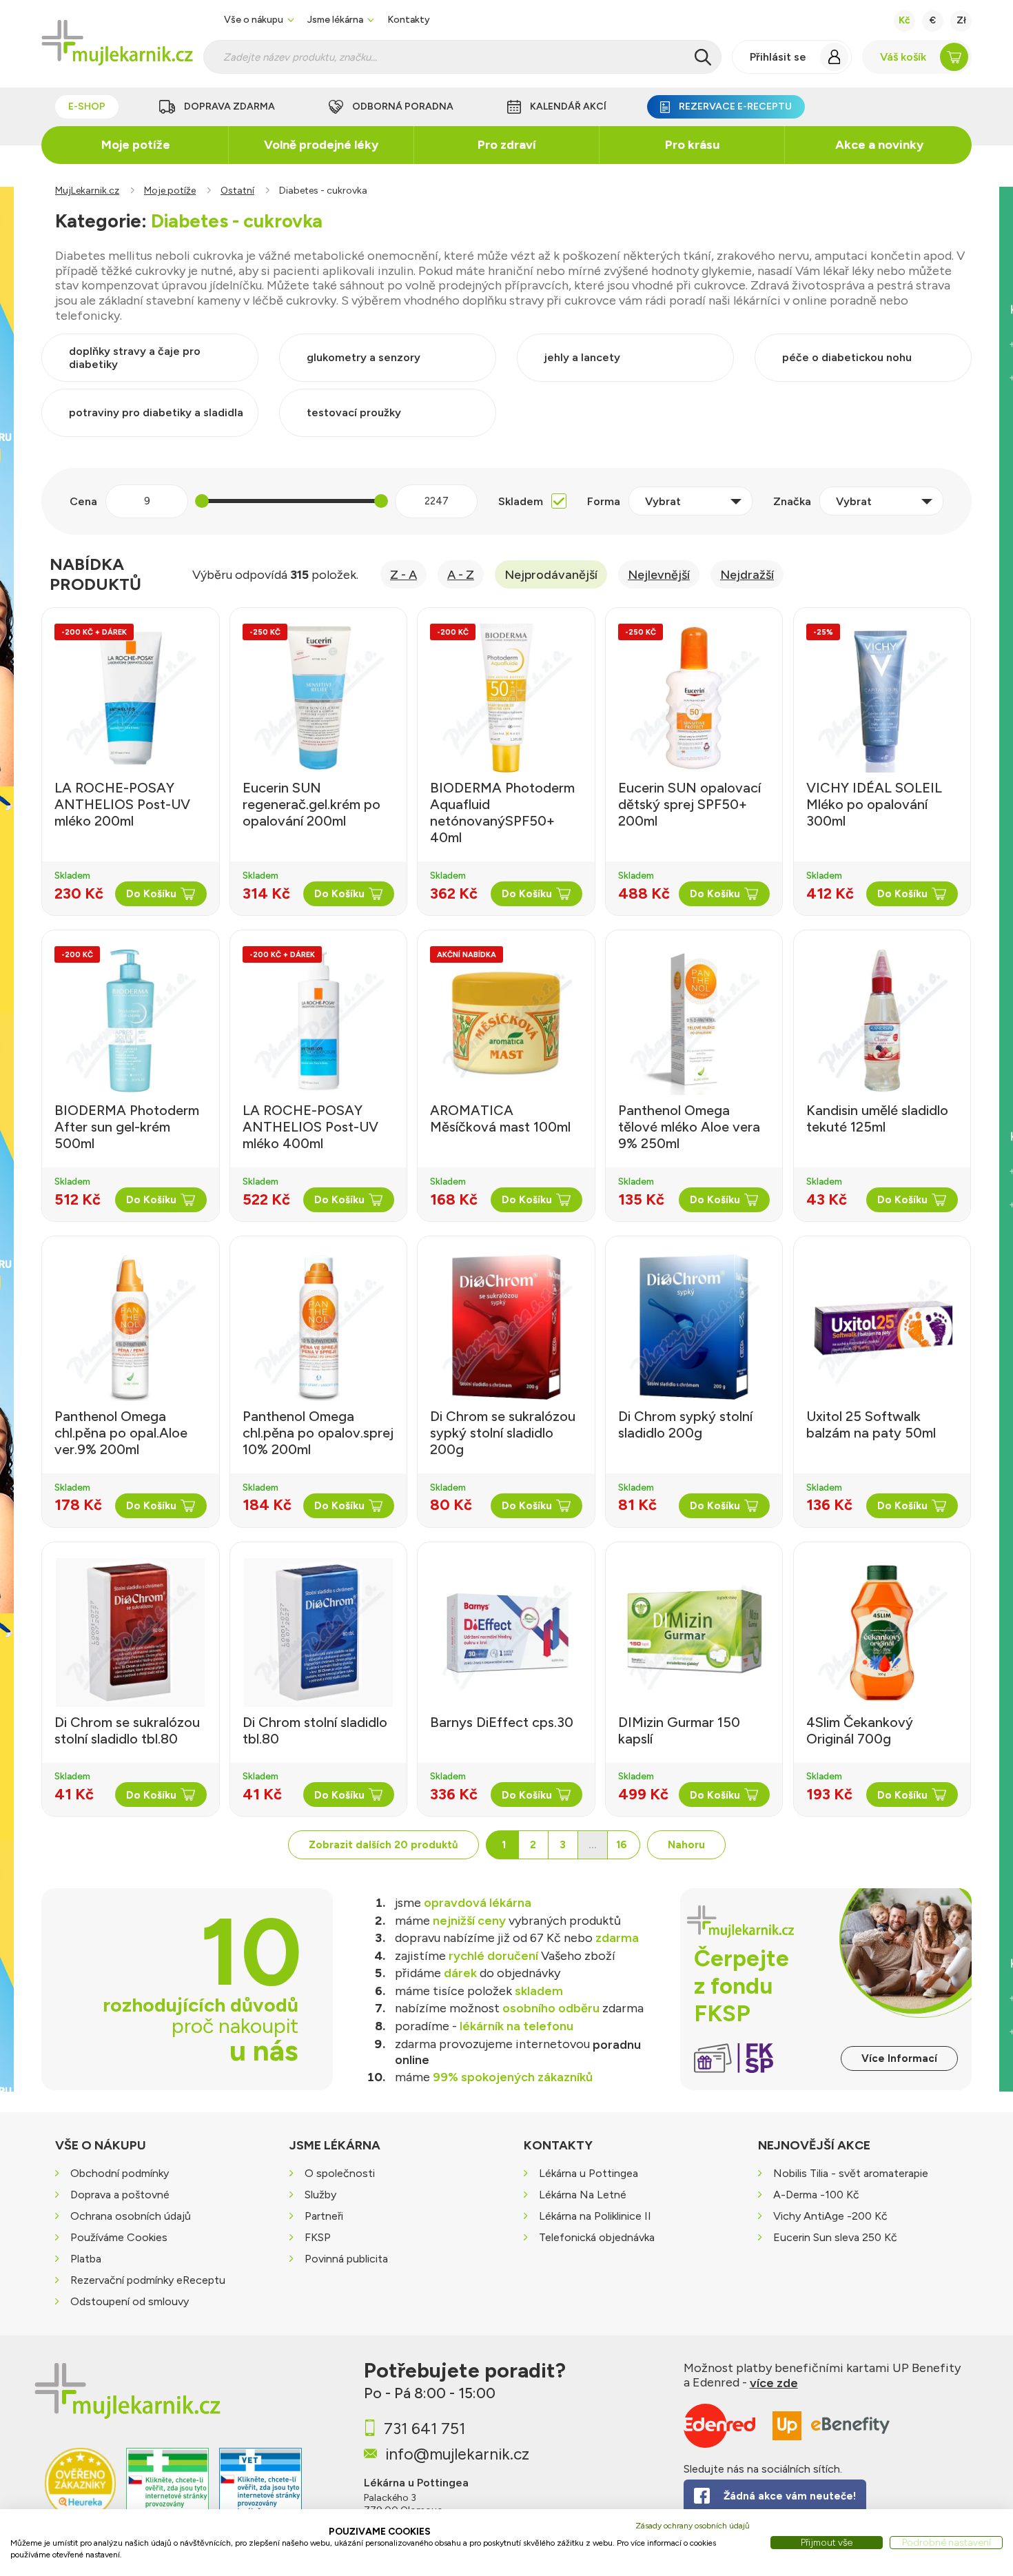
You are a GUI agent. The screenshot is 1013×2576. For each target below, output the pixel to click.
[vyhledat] (703, 57)
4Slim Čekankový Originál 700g (860, 1730)
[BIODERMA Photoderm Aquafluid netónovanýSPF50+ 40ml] (506, 698)
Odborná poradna (403, 106)
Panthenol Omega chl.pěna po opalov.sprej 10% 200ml (318, 1433)
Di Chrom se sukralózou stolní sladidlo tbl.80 (127, 1730)
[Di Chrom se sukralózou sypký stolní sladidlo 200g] (506, 1327)
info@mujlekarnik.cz (457, 2453)
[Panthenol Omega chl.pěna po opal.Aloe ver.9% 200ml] (130, 1327)
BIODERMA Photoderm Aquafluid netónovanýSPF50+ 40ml (502, 812)
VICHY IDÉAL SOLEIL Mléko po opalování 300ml (874, 804)
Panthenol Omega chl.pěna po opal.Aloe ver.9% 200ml (121, 1433)
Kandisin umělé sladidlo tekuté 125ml (877, 1118)
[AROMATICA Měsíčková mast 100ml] (506, 1021)
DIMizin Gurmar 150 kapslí (679, 1730)
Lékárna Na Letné (583, 2195)
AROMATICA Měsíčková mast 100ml (500, 1118)
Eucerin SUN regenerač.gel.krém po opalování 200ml (311, 804)
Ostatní (237, 191)
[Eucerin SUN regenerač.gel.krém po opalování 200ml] (318, 698)
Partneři (324, 2216)
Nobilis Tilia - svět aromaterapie (851, 2173)
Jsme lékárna (335, 20)
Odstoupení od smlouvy (130, 2301)
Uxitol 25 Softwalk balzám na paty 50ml (871, 1424)
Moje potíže (136, 145)
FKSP (318, 2237)
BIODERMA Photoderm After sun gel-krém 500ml (127, 1127)
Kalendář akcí (568, 106)
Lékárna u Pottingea (589, 2173)
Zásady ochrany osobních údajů (693, 2526)
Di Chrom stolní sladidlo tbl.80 (315, 1730)
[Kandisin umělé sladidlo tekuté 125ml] (882, 1021)
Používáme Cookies (119, 2237)
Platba (86, 2259)
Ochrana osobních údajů (131, 2216)
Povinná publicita (346, 2259)
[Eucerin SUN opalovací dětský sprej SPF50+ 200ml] (694, 698)
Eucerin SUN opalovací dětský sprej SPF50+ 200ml (689, 804)
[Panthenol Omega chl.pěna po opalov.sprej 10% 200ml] (318, 1327)
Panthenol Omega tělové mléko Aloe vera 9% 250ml (689, 1127)
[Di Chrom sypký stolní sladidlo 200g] (694, 1327)
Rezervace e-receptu (735, 106)
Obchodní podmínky (120, 2173)
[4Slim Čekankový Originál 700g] (882, 1633)
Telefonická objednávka (597, 2237)
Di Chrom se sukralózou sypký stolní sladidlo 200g (503, 1433)
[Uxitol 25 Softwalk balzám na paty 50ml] (882, 1327)
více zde (774, 2383)
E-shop (87, 106)
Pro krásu (692, 145)
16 (622, 1845)
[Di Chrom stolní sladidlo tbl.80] (318, 1633)
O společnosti (340, 2173)
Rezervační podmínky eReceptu (148, 2280)
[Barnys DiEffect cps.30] (506, 1633)
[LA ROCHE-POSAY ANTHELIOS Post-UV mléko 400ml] (318, 1021)
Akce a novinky (879, 145)
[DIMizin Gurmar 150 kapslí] (694, 1633)
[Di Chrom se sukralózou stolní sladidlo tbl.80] (130, 1633)
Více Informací (899, 2058)
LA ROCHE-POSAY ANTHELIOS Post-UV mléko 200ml (122, 804)
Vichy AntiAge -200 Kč (830, 2216)
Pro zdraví (507, 145)
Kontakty (409, 20)
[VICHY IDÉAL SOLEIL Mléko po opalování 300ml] (882, 698)
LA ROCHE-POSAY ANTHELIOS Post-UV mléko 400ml (310, 1127)
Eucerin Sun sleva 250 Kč (835, 2237)
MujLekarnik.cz (87, 191)
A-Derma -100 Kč (816, 2195)
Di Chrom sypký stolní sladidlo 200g (685, 1424)
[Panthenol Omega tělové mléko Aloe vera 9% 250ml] (694, 1021)
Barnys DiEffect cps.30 (502, 1722)
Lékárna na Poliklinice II (595, 2216)
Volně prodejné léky (321, 145)
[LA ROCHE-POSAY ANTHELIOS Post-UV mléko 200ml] (130, 698)
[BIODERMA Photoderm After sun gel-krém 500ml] (130, 1021)
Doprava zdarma (229, 106)
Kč (904, 20)
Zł (961, 20)
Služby (320, 2195)
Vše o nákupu (254, 20)
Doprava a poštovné (120, 2195)
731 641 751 (424, 2429)
